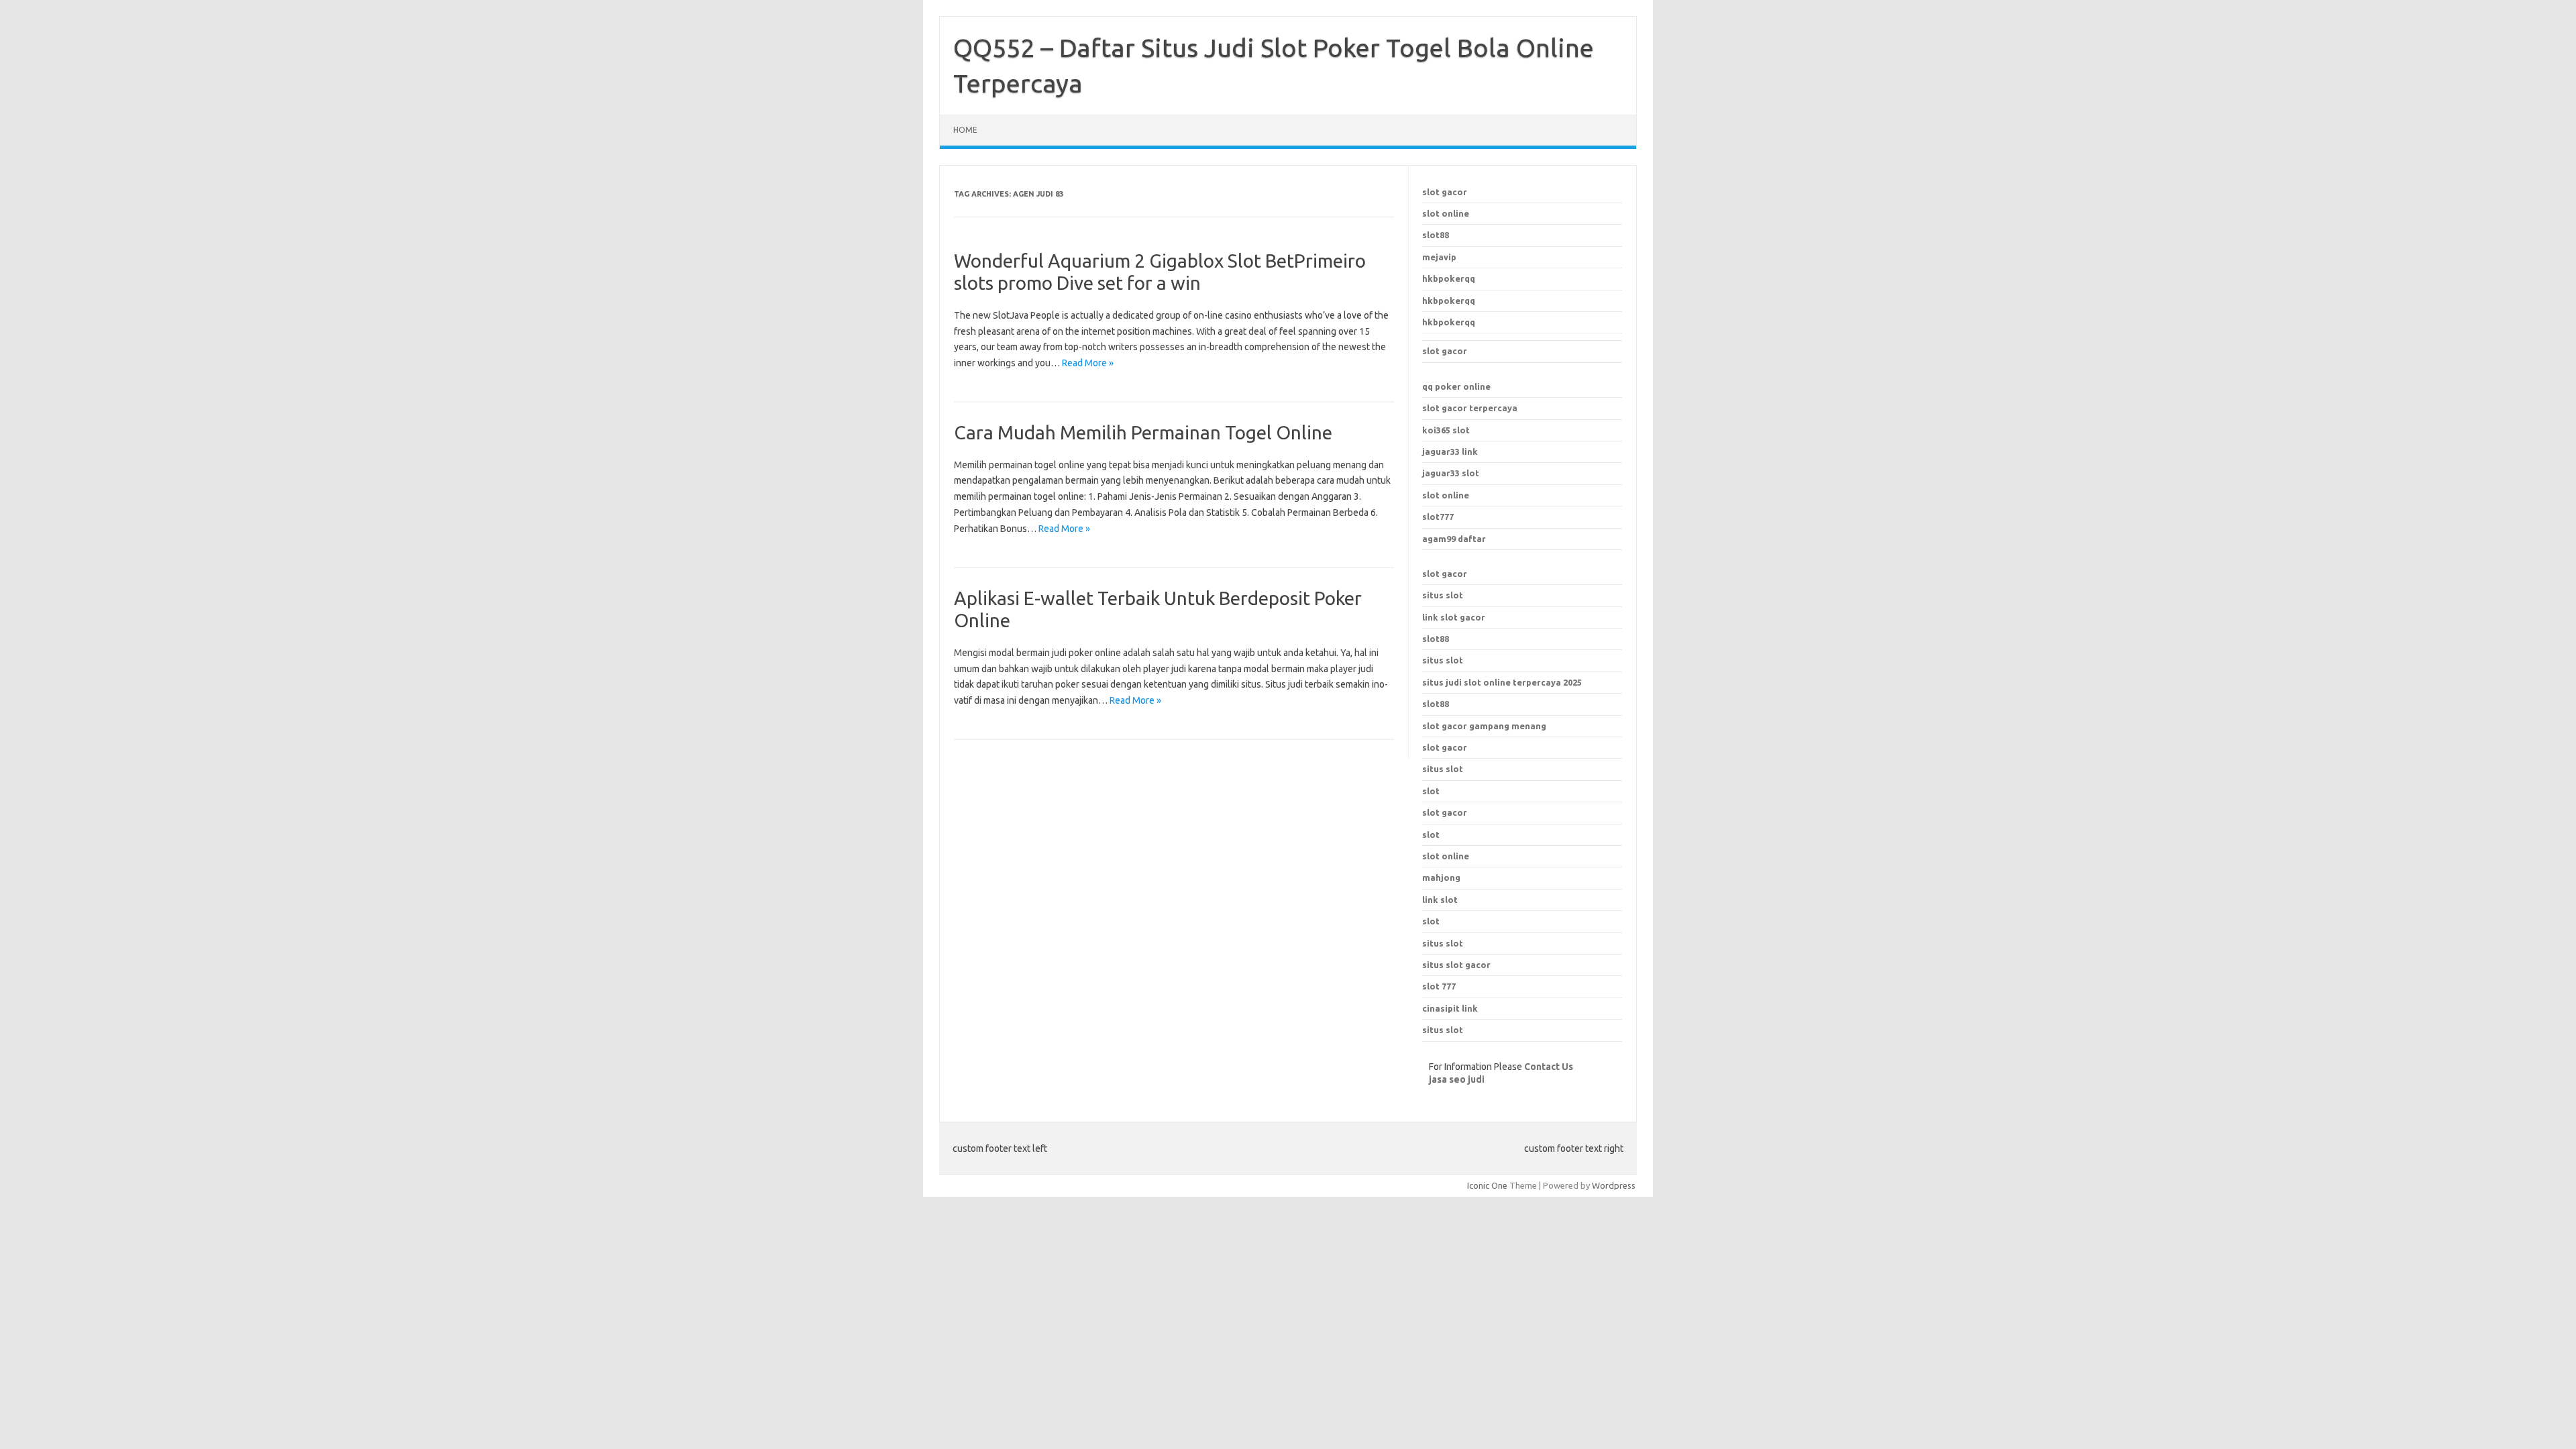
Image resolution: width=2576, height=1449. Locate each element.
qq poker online (1456, 386)
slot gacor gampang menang (1484, 726)
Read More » (1088, 363)
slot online (1446, 213)
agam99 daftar (1454, 539)
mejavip (1439, 257)
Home (965, 130)
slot (1431, 835)
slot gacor (1445, 192)
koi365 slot (1446, 430)
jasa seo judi (1457, 1079)
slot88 (1436, 235)
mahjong (1441, 877)
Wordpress (1614, 1185)
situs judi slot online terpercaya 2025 (1502, 682)
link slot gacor (1454, 617)
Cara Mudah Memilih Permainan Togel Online (1143, 432)
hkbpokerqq (1449, 278)
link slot (1440, 900)
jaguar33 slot (1451, 473)
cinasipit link (1450, 1008)
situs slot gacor (1456, 965)
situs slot (1443, 595)
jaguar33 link (1450, 451)
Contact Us (1549, 1067)
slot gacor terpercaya (1470, 408)
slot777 (1438, 517)
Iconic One (1487, 1185)
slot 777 (1439, 986)
